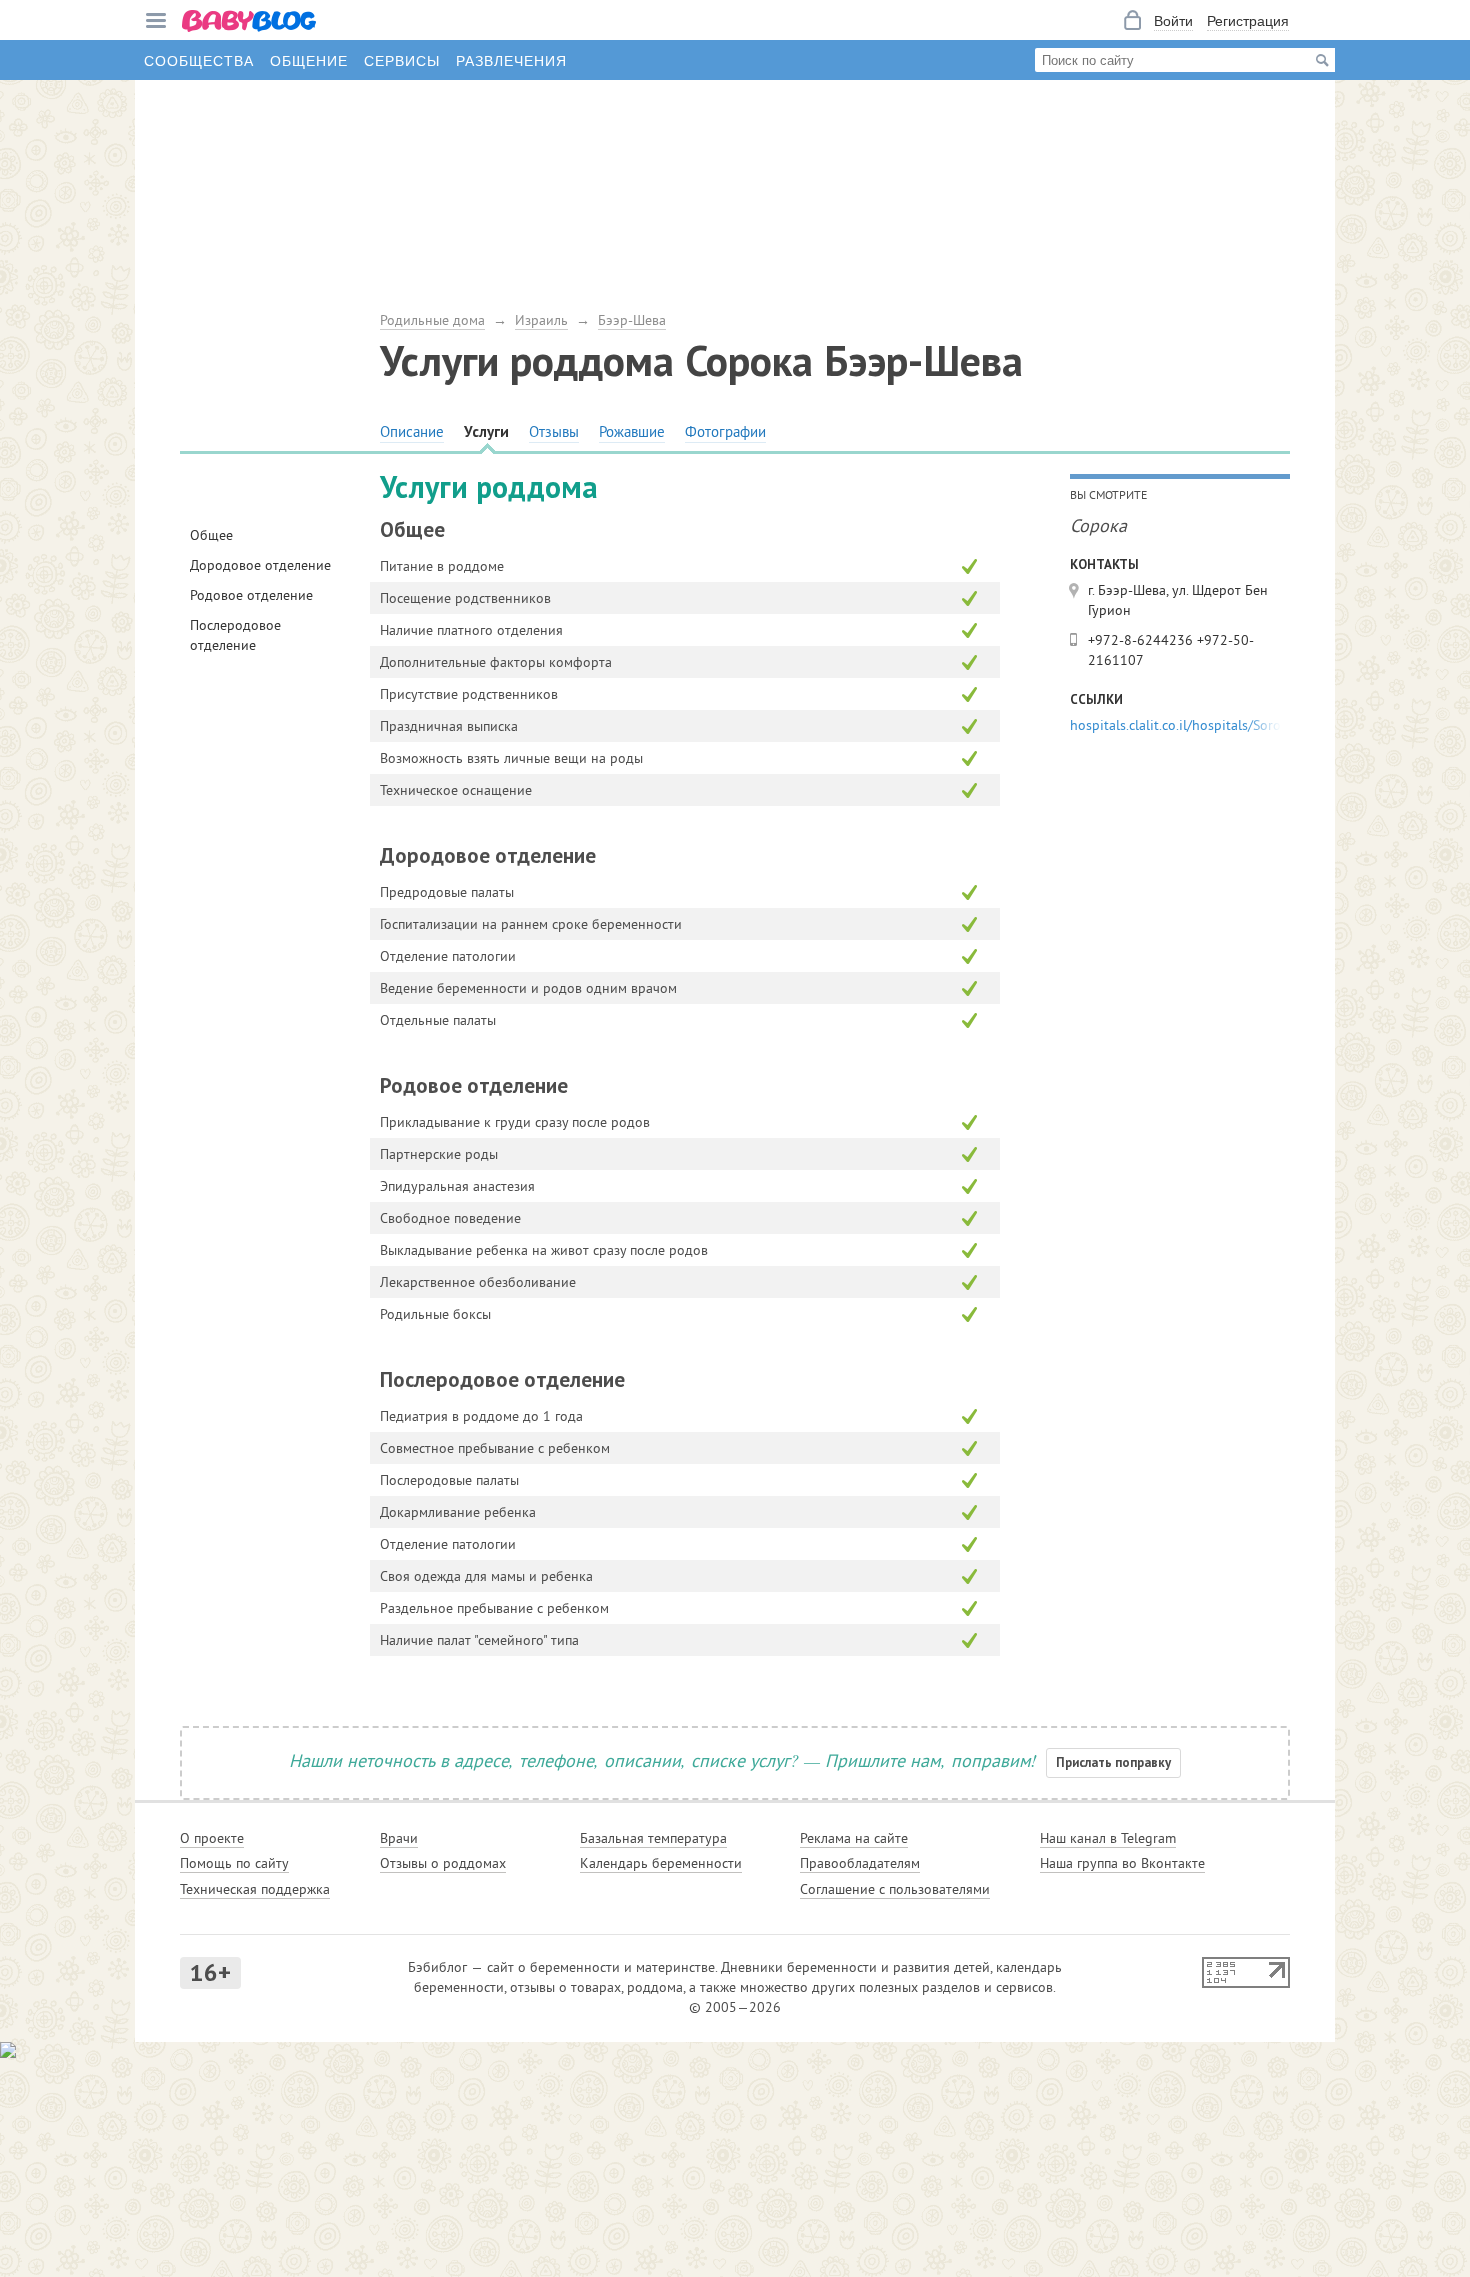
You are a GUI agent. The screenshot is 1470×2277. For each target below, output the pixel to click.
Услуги (486, 431)
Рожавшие (632, 431)
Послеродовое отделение (235, 635)
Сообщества (199, 60)
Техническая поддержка (255, 1889)
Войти (1173, 20)
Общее (211, 535)
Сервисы (402, 60)
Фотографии (725, 431)
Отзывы (554, 431)
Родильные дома (432, 320)
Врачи (399, 1838)
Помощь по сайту (234, 1863)
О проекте (212, 1838)
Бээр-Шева (632, 320)
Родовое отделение (251, 595)
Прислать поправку (1113, 1762)
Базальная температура (653, 1838)
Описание (412, 431)
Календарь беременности (661, 1863)
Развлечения (511, 60)
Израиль (541, 320)
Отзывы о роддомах (443, 1863)
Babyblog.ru (250, 22)
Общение (309, 60)
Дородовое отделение (260, 565)
